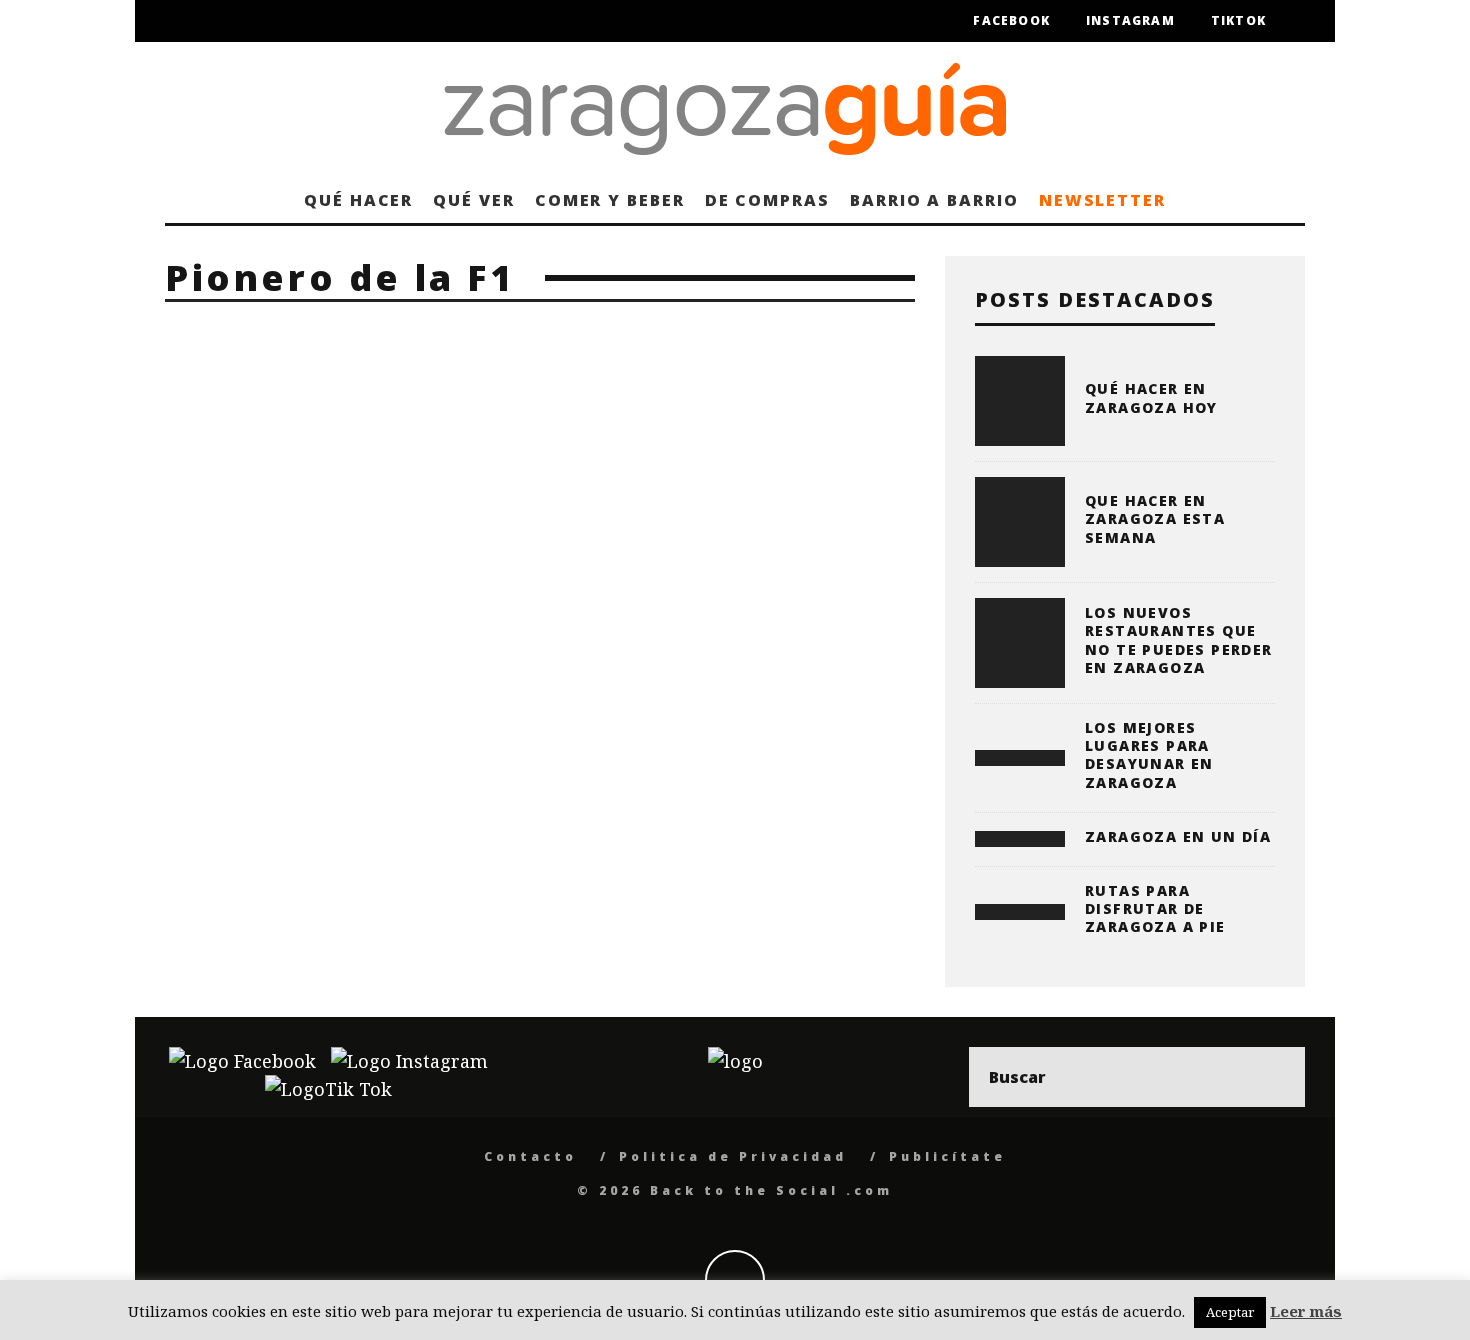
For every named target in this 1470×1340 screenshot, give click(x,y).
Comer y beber (610, 200)
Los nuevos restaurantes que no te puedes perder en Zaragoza (1179, 640)
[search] (1275, 1077)
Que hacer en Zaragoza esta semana (1155, 518)
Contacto (530, 1156)
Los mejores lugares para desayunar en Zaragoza (1149, 755)
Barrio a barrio (934, 200)
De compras (767, 200)
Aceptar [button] (1230, 1312)
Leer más (1306, 1311)
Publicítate (947, 1156)
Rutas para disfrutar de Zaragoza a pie (1155, 908)
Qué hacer (358, 200)
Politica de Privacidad (733, 1156)
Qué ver (473, 200)
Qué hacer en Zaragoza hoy (1151, 397)
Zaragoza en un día (1178, 836)
